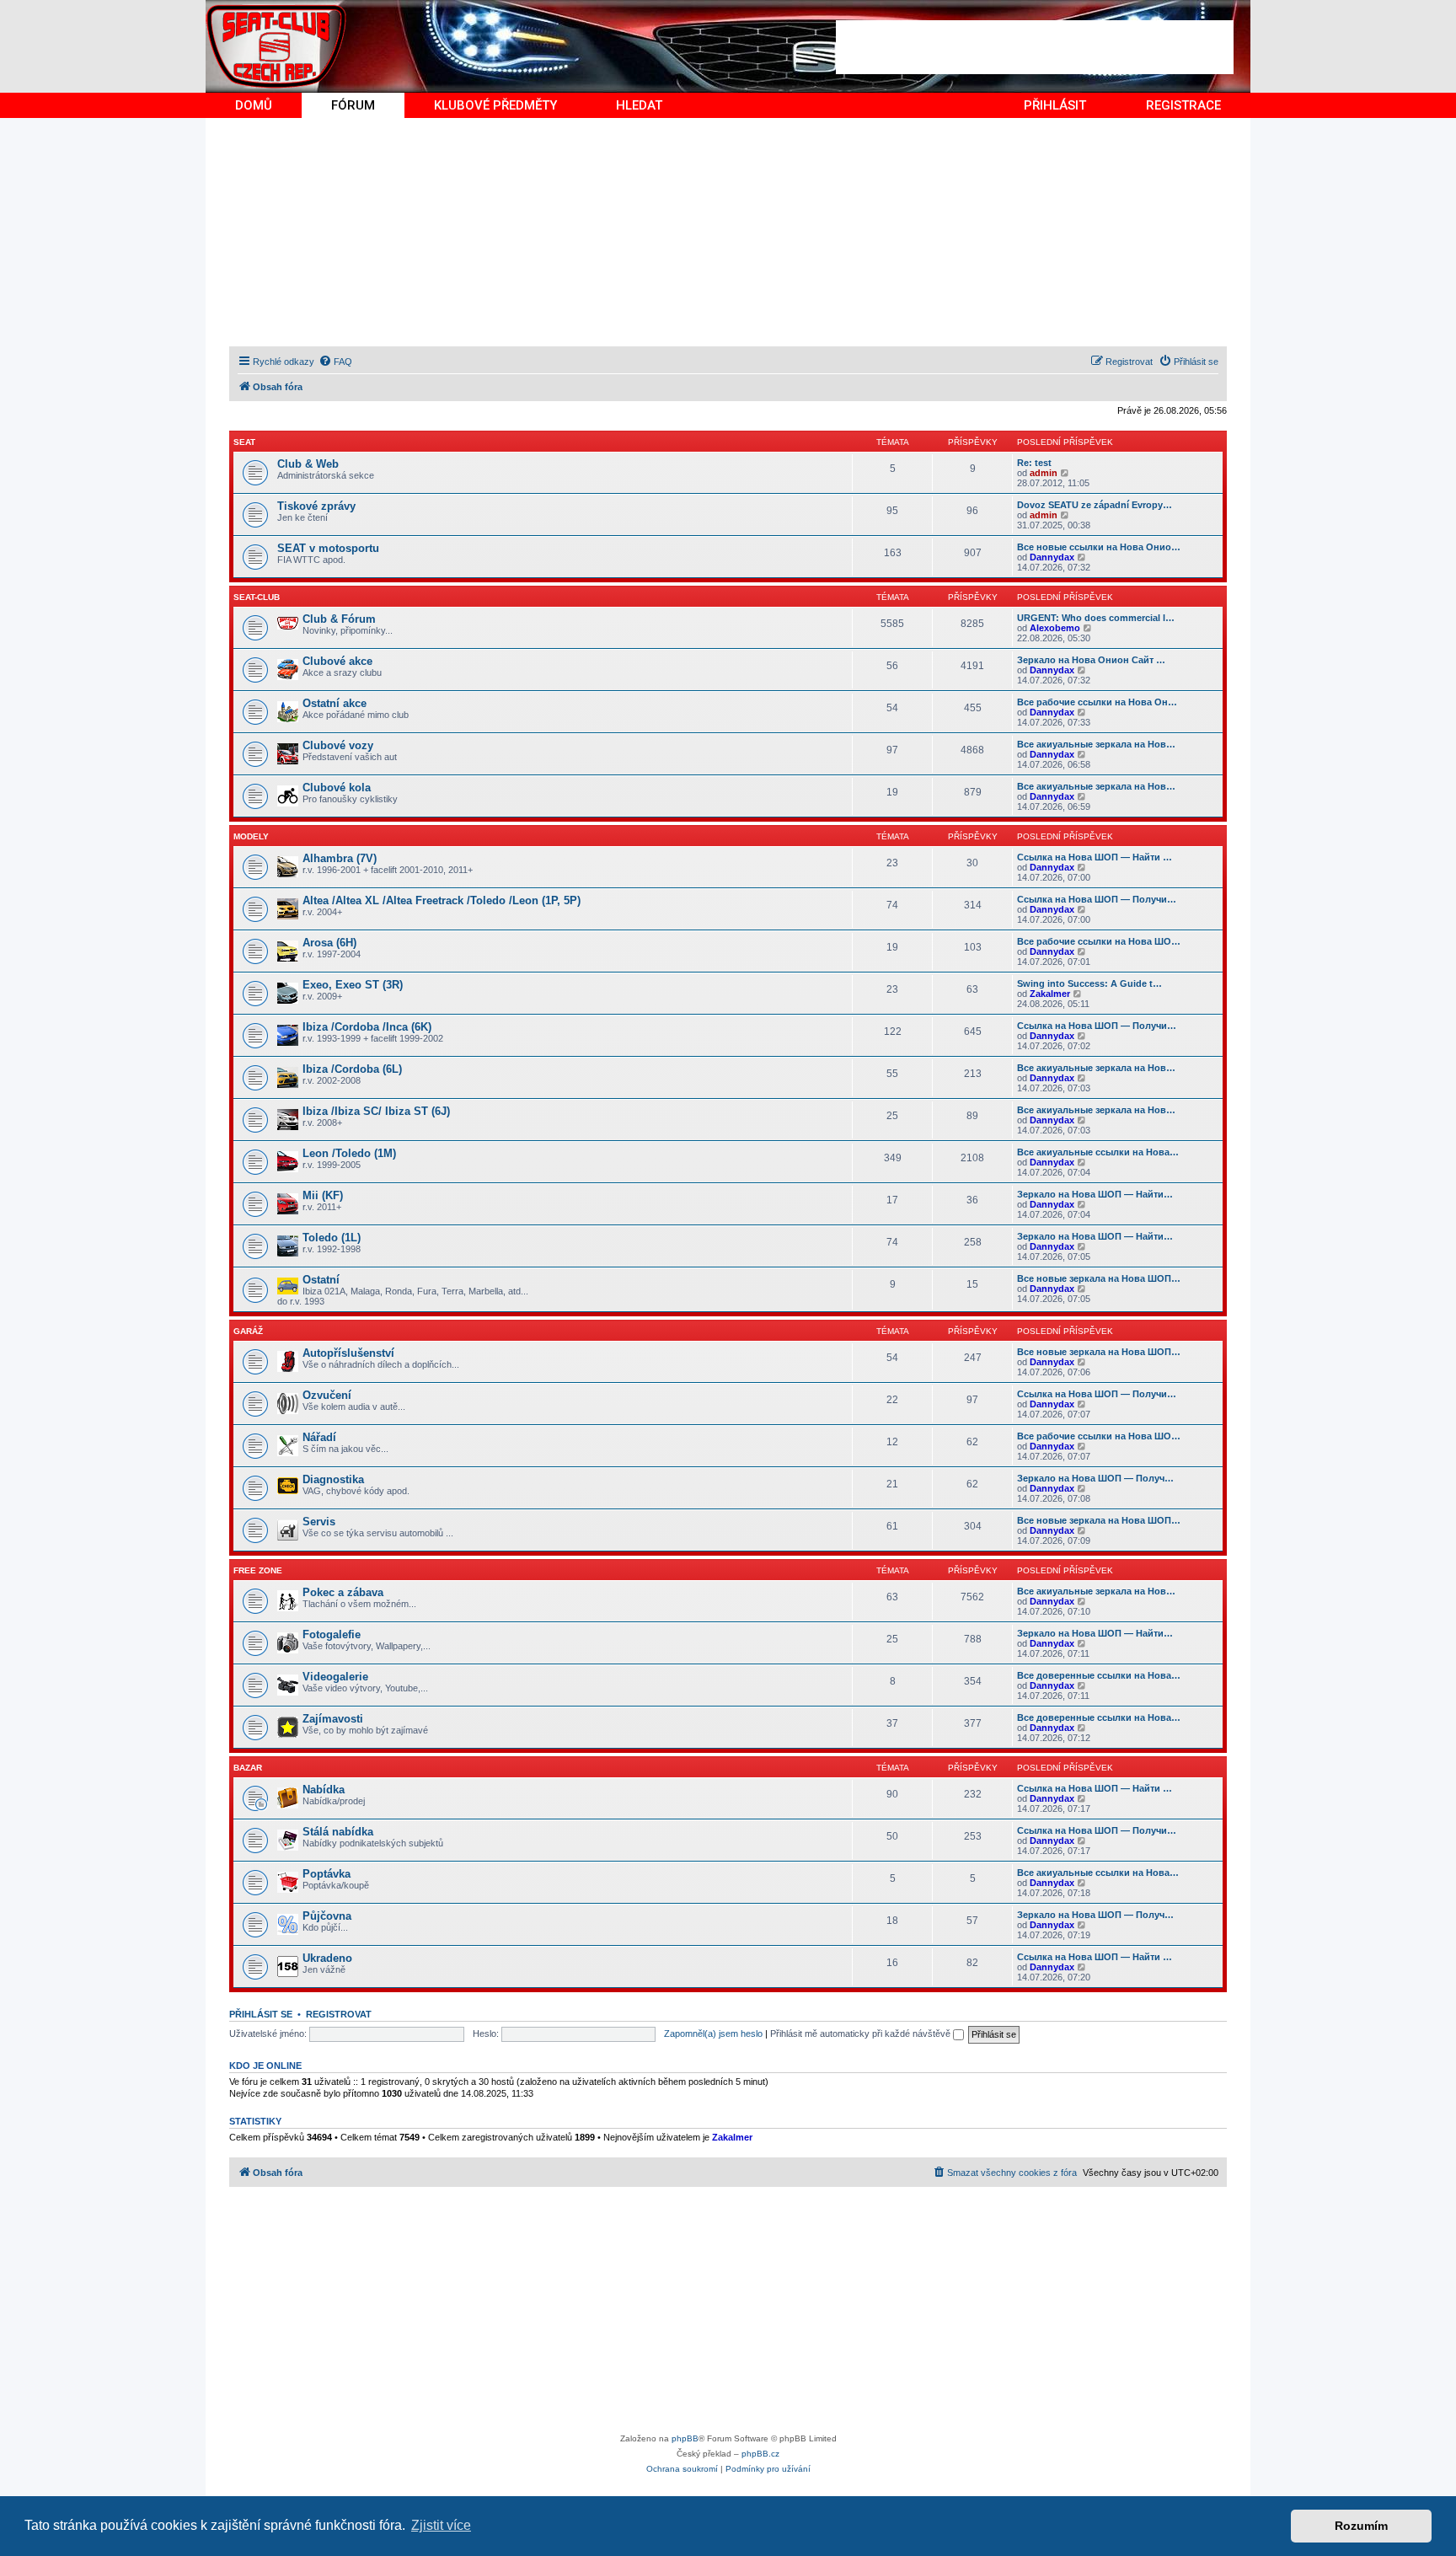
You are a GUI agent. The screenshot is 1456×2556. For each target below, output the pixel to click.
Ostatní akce (335, 703)
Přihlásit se (261, 2014)
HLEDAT (639, 105)
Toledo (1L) (332, 1238)
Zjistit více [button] (441, 2525)
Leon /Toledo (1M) (349, 1153)
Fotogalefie (332, 1634)
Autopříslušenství (348, 1353)
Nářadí (319, 1437)
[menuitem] (335, 362)
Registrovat (339, 2014)
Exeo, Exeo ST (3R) (353, 985)
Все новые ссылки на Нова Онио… (1099, 547)
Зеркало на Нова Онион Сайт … (1091, 660)
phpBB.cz (760, 2454)
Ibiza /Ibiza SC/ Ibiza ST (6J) (376, 1111)
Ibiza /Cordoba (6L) (352, 1069)
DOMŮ (254, 105)
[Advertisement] (1035, 47)
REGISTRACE (1183, 105)
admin (1044, 473)
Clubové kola (337, 788)
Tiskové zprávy (316, 506)
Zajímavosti (333, 1719)
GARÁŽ (248, 1331)
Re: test (1034, 463)
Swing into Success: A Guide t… (1089, 983)
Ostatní (321, 1280)
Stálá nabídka (338, 1832)
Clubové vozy (338, 745)
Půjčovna (327, 1916)
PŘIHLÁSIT (1055, 105)
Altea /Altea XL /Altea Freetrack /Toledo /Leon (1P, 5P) (442, 900)
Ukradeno (327, 1958)
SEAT (244, 442)
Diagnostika (333, 1479)
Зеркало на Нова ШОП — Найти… (1095, 1194)
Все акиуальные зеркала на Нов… (1096, 744)
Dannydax (1052, 557)
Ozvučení (327, 1395)
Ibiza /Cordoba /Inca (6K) (367, 1027)
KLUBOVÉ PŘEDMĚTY (495, 105)
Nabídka (324, 1790)
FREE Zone (258, 1570)
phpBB (685, 2438)
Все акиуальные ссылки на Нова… (1098, 1152)
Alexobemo (1055, 628)
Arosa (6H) (329, 943)
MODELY (251, 836)
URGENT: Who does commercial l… (1096, 618)
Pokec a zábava (343, 1592)
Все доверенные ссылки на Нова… (1099, 1675)
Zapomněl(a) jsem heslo (713, 2034)
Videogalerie (335, 1677)
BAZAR (248, 1768)
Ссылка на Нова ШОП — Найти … (1095, 857)
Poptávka (327, 1874)
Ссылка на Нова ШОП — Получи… (1097, 899)
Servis (319, 1522)
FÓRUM (353, 105)
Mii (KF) (323, 1195)
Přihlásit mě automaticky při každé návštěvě (862, 2034)
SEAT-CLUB (257, 597)
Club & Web (308, 464)
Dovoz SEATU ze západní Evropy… (1095, 505)
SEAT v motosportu (328, 548)
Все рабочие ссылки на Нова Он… (1097, 702)
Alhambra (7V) (340, 858)
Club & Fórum (339, 619)
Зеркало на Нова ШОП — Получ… (1095, 1478)
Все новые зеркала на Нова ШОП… (1099, 1278)
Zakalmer (1050, 994)
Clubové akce (337, 661)
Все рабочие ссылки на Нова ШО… (1099, 941)
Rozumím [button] (1361, 2526)
